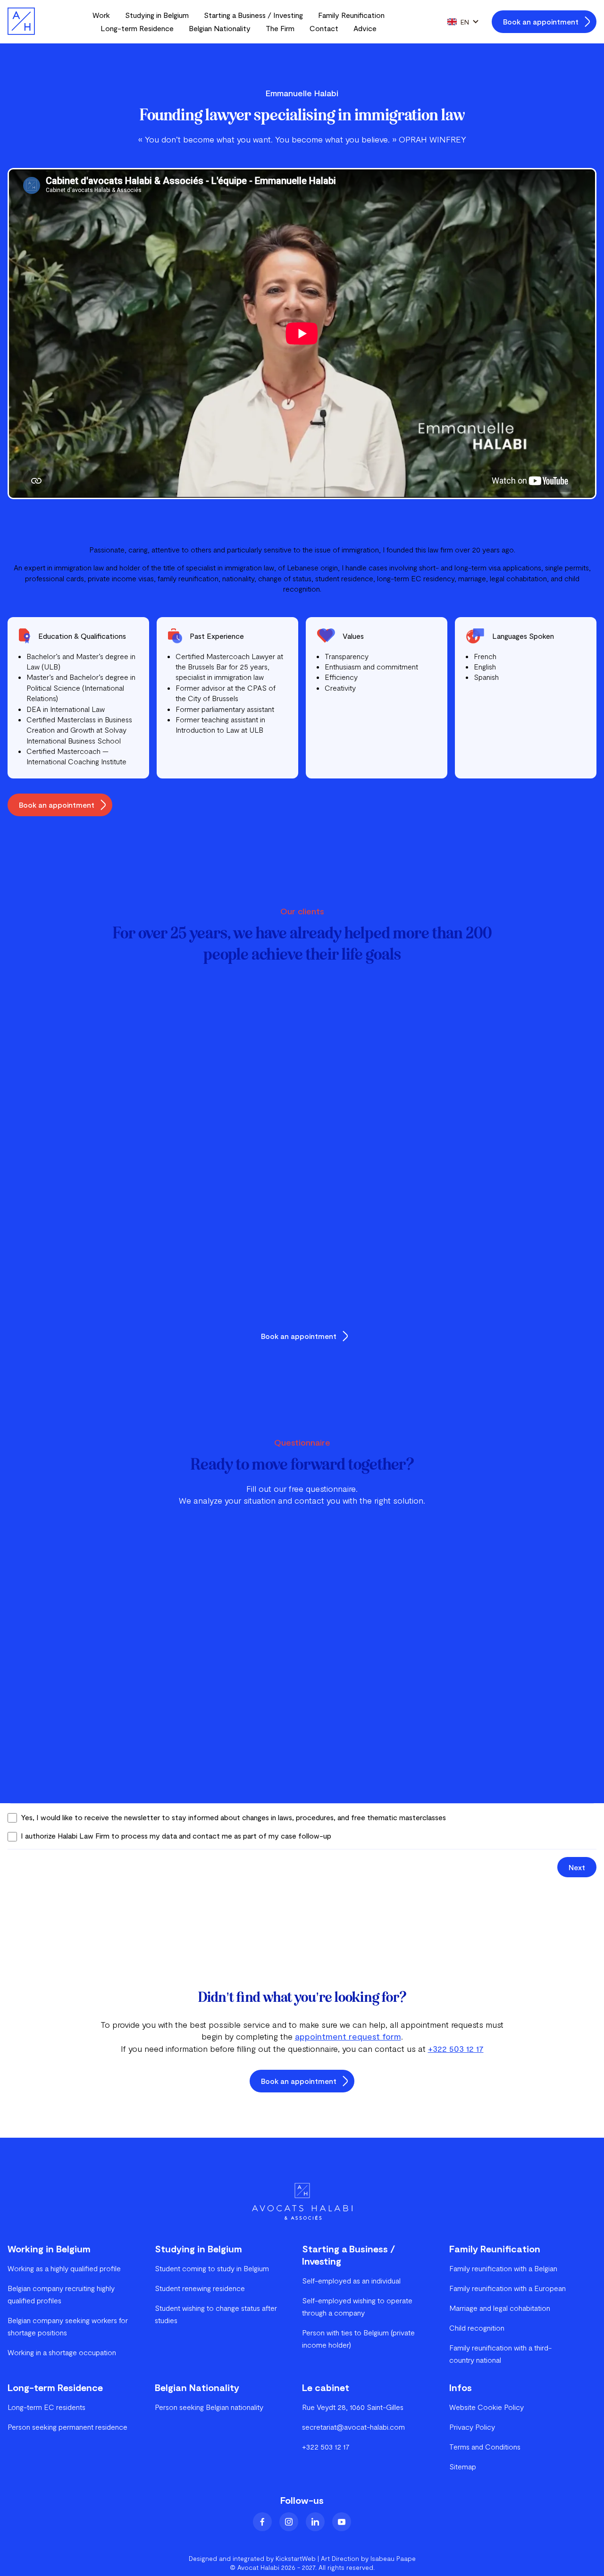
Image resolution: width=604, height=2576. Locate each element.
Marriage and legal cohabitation (500, 2308)
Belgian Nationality (220, 28)
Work (101, 15)
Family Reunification (351, 15)
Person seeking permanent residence (67, 2427)
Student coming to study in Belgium (212, 2268)
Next (577, 1867)
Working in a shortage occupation (62, 2352)
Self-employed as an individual (351, 2280)
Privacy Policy (472, 2427)
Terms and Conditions (485, 2446)
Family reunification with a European (508, 2288)
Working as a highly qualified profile (64, 2268)
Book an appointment (541, 21)
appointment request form (348, 2036)
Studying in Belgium (157, 15)
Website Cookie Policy (487, 2407)
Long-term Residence (137, 28)
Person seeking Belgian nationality (209, 2407)
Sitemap (463, 2466)
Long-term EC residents (46, 2407)
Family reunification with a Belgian (503, 2268)
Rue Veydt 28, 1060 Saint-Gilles (353, 2407)
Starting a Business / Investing (253, 15)
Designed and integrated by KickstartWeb (252, 2558)
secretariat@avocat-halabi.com (353, 2427)
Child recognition (477, 2328)
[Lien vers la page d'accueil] (21, 22)
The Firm (280, 28)
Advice (365, 28)
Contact (324, 28)
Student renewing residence (200, 2288)
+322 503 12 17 (456, 2049)
